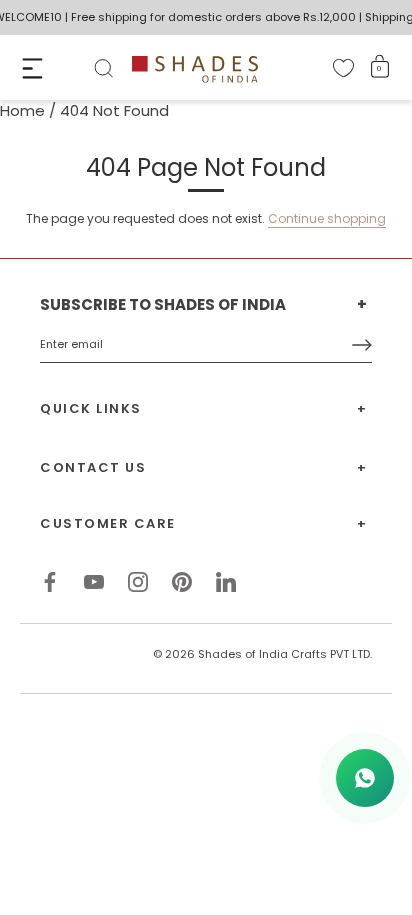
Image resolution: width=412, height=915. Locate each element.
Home (22, 110)
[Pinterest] (182, 580)
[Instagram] (138, 580)
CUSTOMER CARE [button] (108, 523)
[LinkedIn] (226, 580)
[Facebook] (50, 580)
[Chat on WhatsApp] (365, 778)
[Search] (103, 71)
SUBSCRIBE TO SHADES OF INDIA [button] (163, 304)
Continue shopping (327, 218)
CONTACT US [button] (93, 467)
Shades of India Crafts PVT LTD (284, 654)
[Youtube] (94, 580)
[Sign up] (362, 345)
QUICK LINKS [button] (91, 408)
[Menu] (32, 68)
